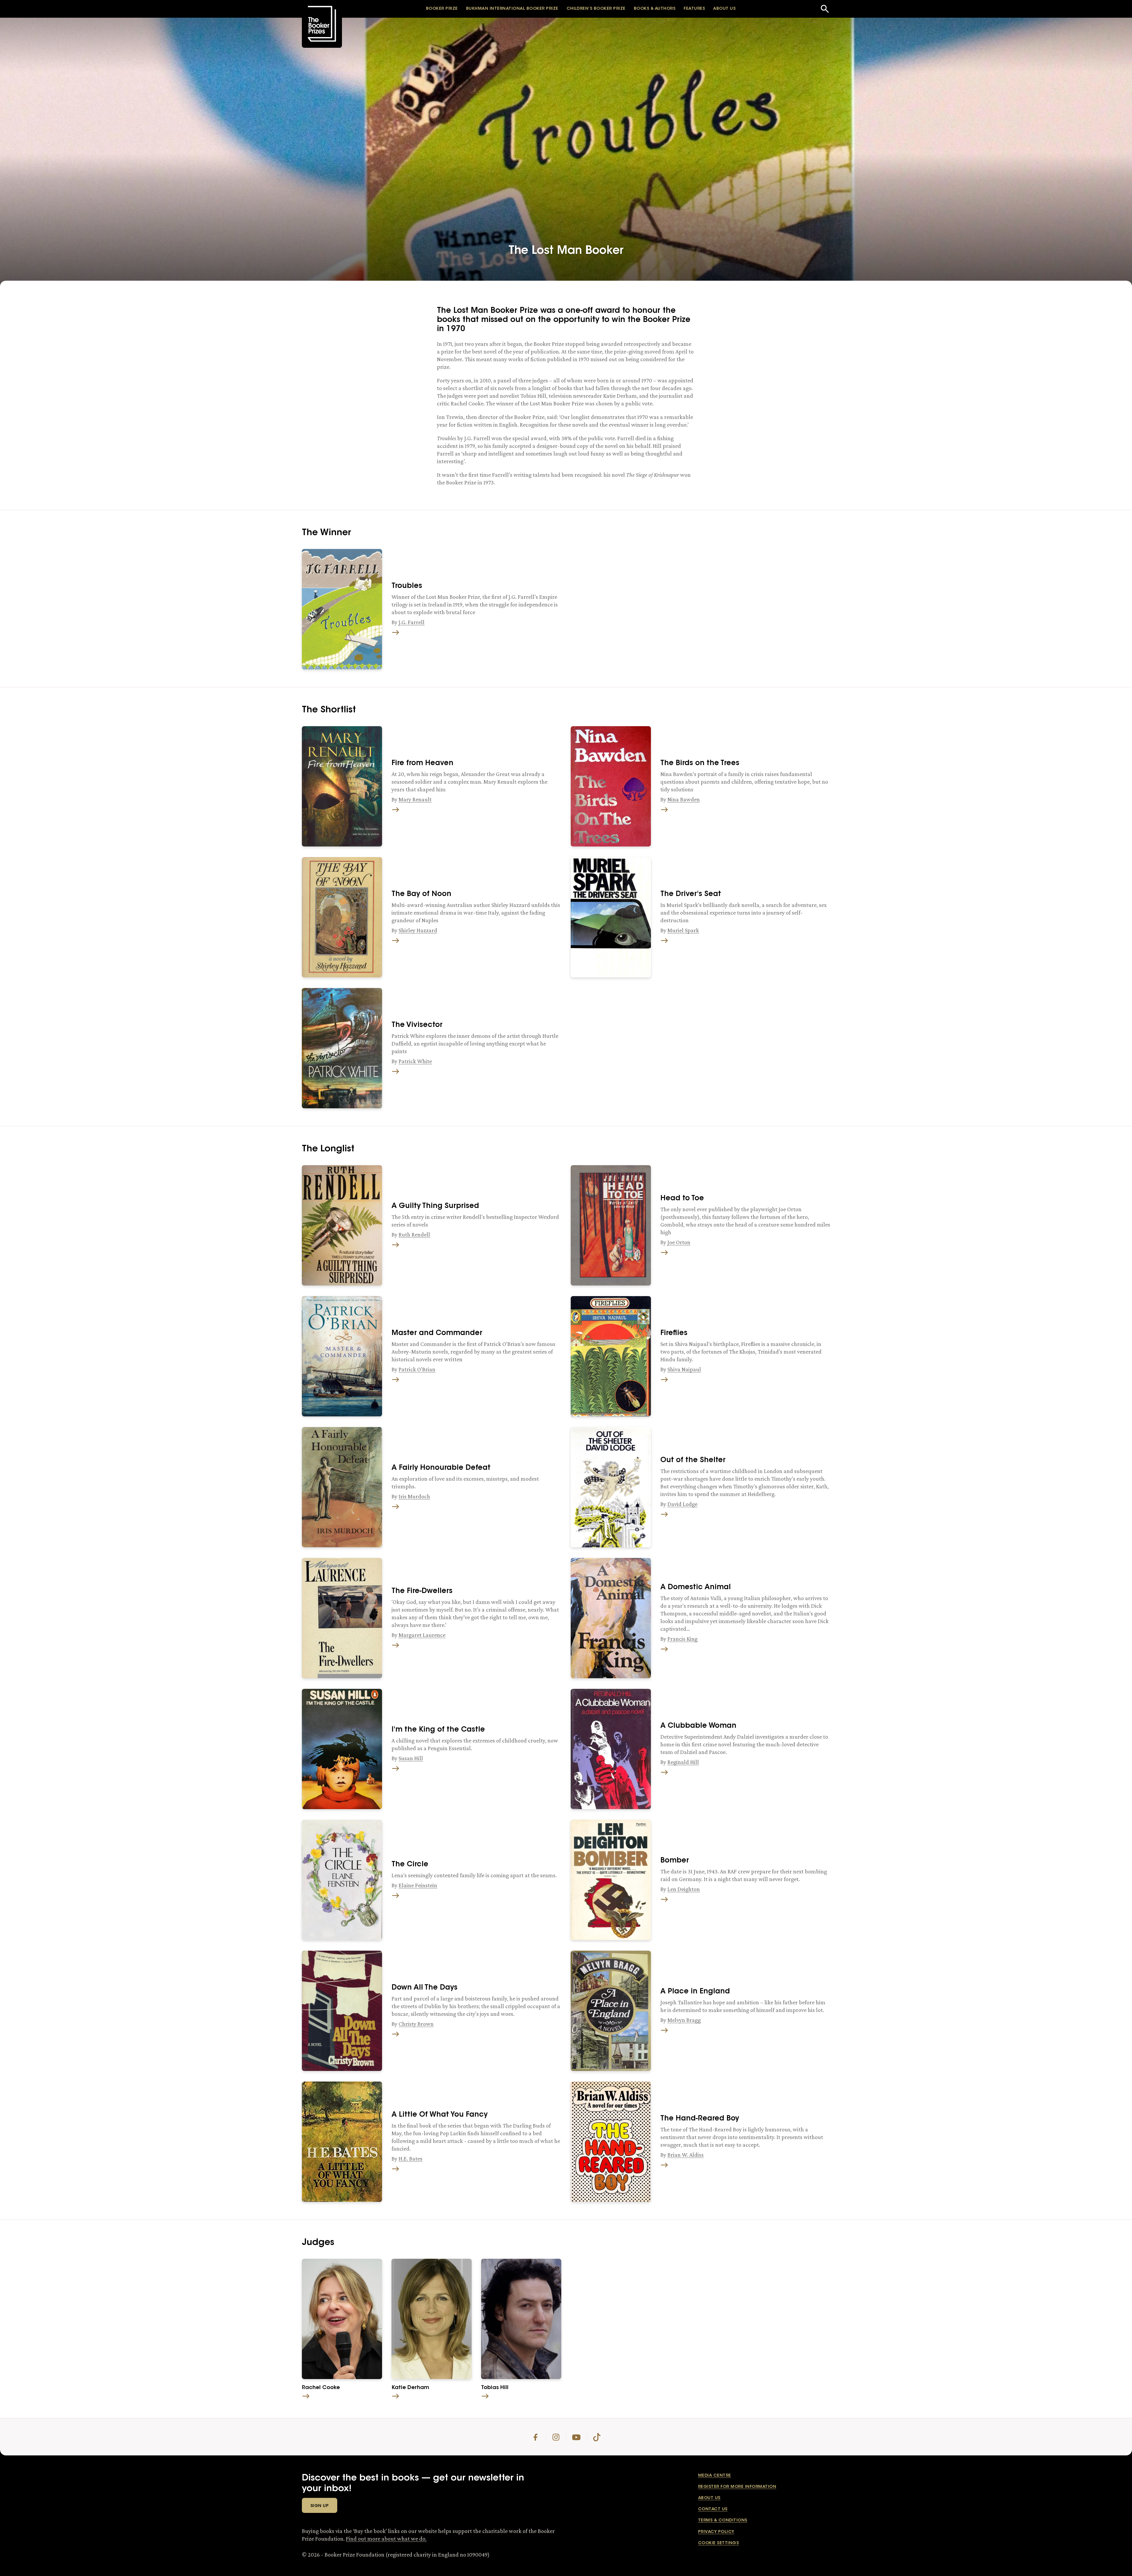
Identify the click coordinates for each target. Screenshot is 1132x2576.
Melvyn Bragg (684, 2020)
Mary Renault (415, 799)
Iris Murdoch (414, 1496)
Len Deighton (684, 1889)
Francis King (682, 1639)
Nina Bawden (684, 799)
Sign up (320, 2506)
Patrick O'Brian (417, 1369)
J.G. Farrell (412, 622)
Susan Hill (411, 1758)
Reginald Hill (683, 1762)
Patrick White (415, 1061)
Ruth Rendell (414, 1234)
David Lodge (682, 1504)
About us (709, 2498)
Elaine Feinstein (418, 1885)
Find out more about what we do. (386, 2539)
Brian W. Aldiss (686, 2155)
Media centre (715, 2476)
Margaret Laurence (422, 1635)
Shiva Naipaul (684, 1369)
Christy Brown (416, 2024)
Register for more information (737, 2487)
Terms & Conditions (723, 2521)
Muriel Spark (683, 930)
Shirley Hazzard (418, 930)
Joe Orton (679, 1242)
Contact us (713, 2509)
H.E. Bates (410, 2159)
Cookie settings (718, 2543)
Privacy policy (716, 2532)
